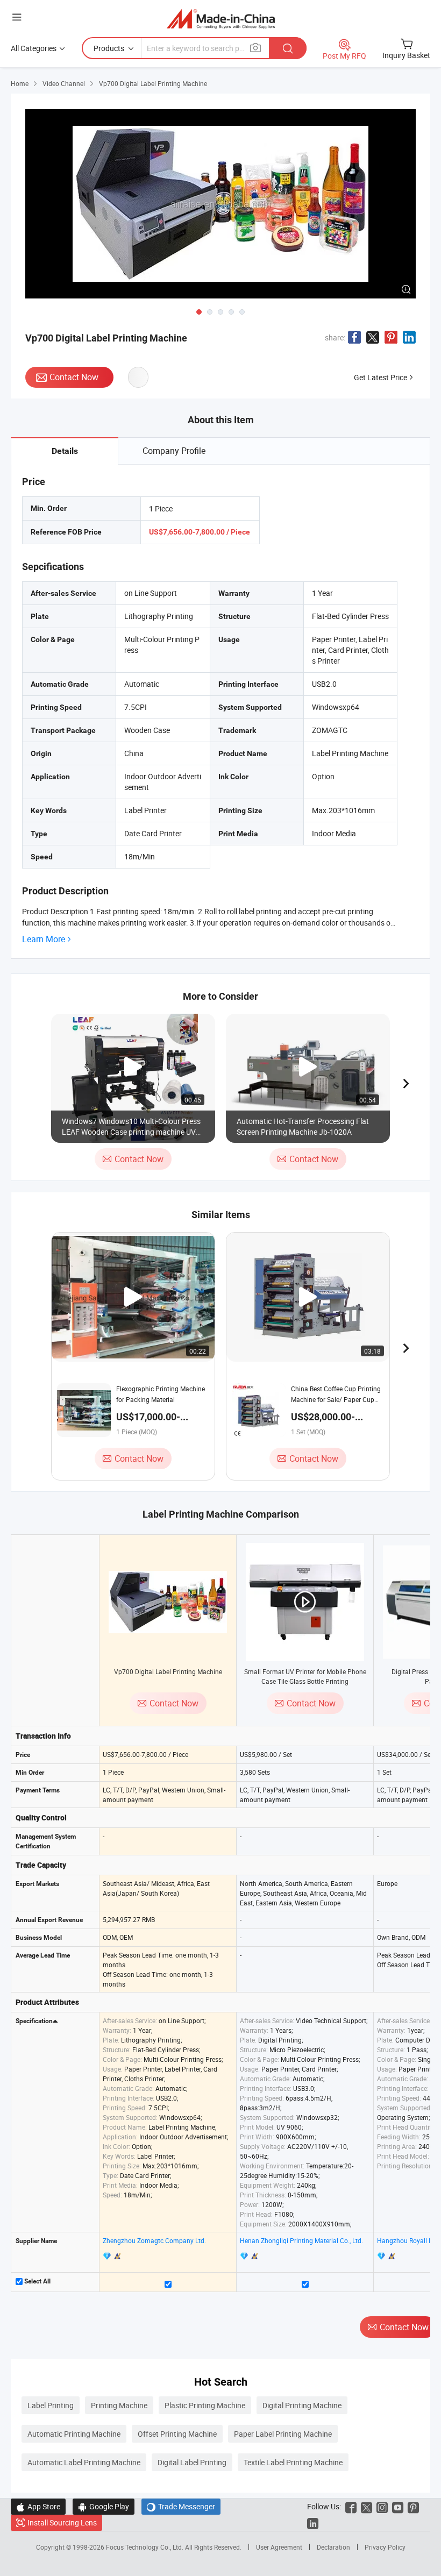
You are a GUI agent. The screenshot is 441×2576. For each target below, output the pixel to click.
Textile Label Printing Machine (293, 2462)
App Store (38, 2506)
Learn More (44, 939)
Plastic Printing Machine (205, 2405)
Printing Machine (119, 2405)
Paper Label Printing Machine (283, 2434)
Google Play (104, 2506)
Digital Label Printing (192, 2462)
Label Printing (51, 2405)
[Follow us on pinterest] (413, 2506)
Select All (37, 2281)
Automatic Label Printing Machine (84, 2462)
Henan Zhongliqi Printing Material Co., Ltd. (301, 2240)
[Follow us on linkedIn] (313, 2522)
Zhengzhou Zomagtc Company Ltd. (154, 2240)
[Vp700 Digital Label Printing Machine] (168, 1602)
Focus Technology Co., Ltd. (145, 2547)
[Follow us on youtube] (398, 2506)
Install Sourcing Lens (62, 2522)
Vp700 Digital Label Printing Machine (168, 1671)
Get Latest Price (380, 377)
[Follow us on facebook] (351, 2506)
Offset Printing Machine (177, 2434)
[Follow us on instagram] (382, 2506)
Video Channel (64, 83)
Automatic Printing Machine (74, 2434)
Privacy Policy (385, 2547)
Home (20, 83)
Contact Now (74, 377)
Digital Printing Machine (302, 2405)
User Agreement (279, 2547)
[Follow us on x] (367, 2506)
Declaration (333, 2547)
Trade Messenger (181, 2506)
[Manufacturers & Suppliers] (221, 19)
